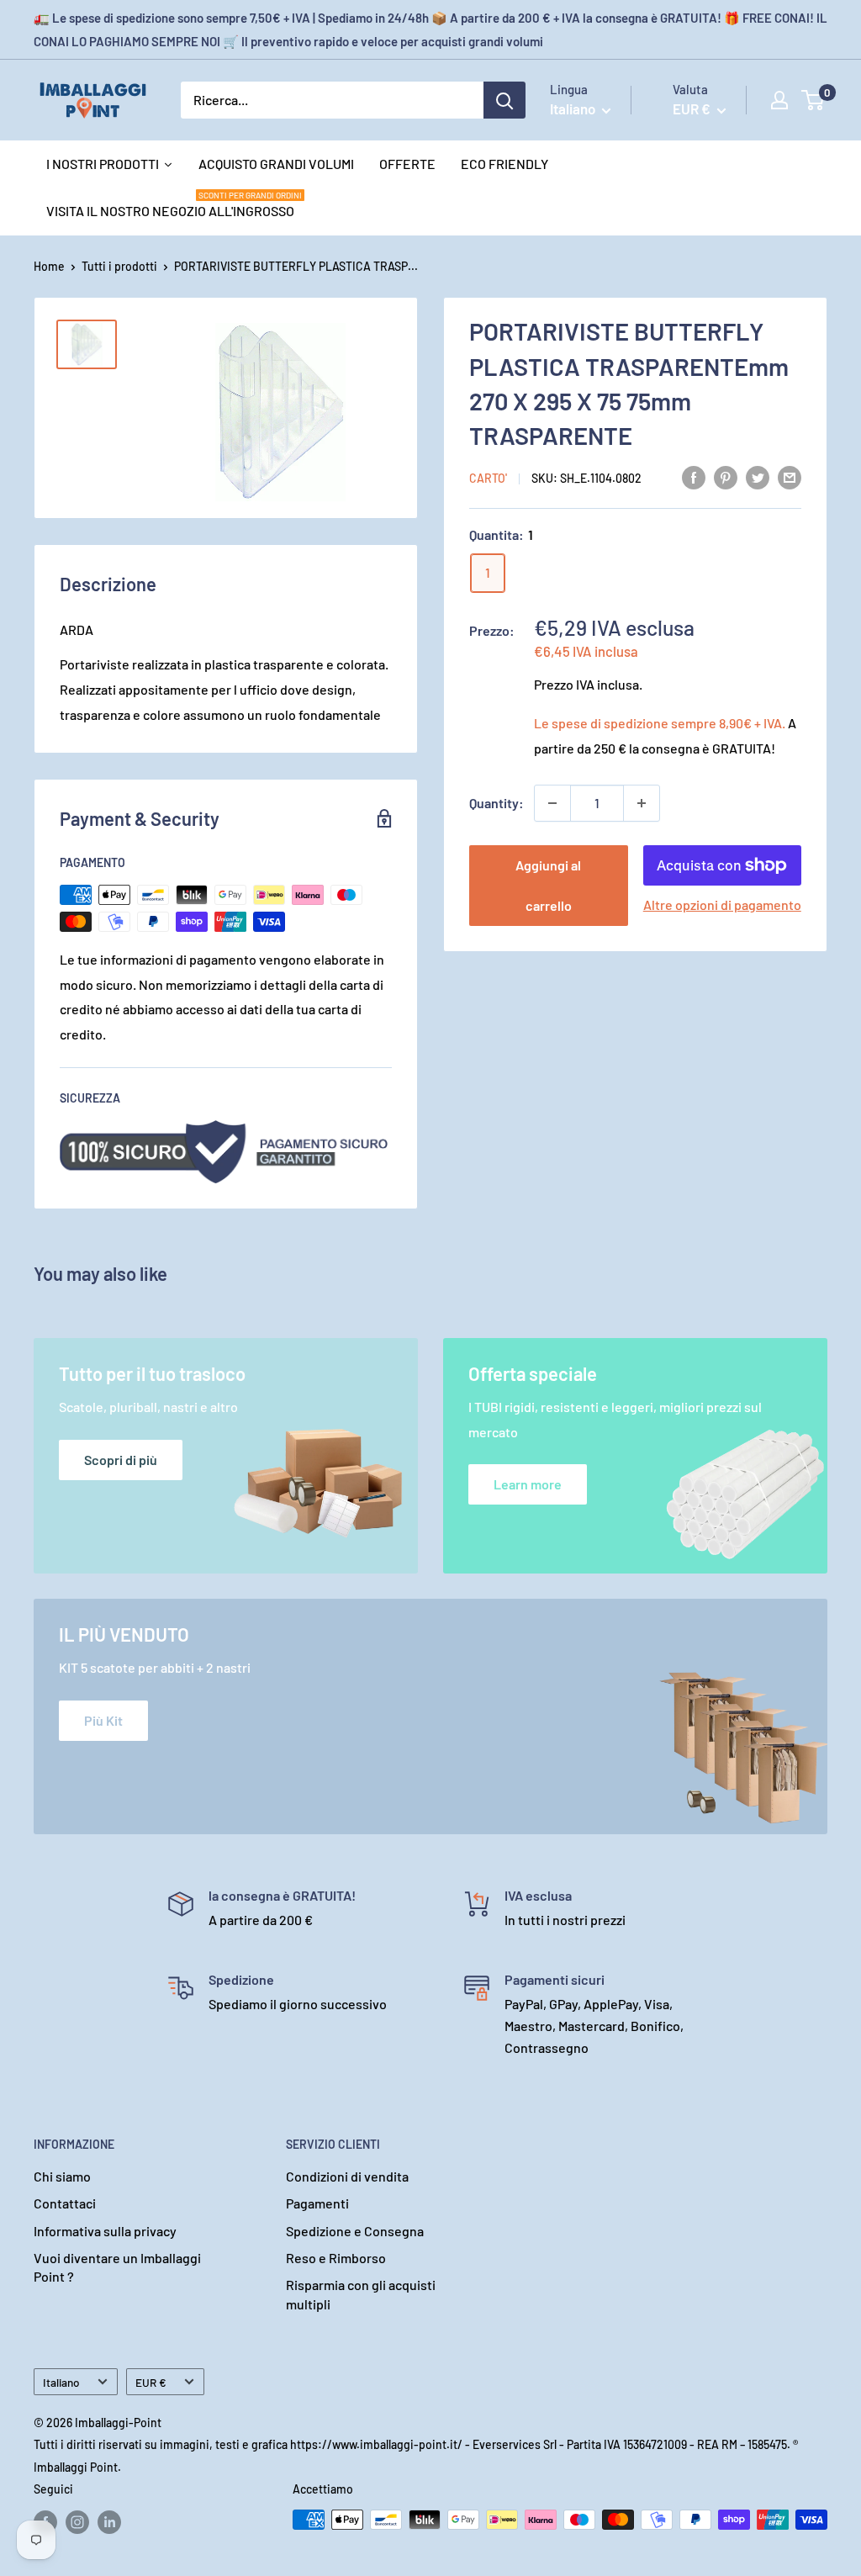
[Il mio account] (779, 100)
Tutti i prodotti (119, 266)
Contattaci (65, 2203)
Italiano (61, 2382)
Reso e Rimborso (336, 2258)
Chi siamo (62, 2176)
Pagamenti (317, 2203)
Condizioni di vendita (347, 2176)
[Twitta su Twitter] (758, 476)
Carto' (488, 478)
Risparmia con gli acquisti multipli (361, 2294)
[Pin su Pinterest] (726, 476)
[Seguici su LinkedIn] (109, 2521)
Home (49, 266)
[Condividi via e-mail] (790, 476)
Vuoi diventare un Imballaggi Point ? (117, 2267)
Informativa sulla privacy (105, 2231)
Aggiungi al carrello (548, 885)
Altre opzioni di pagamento (722, 905)
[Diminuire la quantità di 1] (552, 803)
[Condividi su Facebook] (694, 476)
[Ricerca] (504, 100)
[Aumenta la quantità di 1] (642, 803)
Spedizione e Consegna (355, 2231)
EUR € (151, 2382)
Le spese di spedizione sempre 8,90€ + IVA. (660, 723)
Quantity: (497, 803)
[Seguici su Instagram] (77, 2521)
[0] (813, 100)
